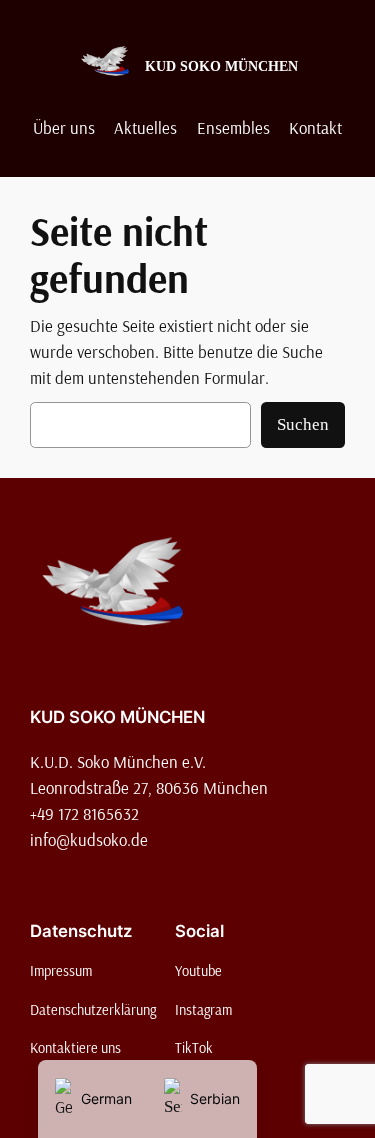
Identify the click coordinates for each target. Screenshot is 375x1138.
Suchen (303, 424)
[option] (202, 1099)
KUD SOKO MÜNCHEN (221, 66)
